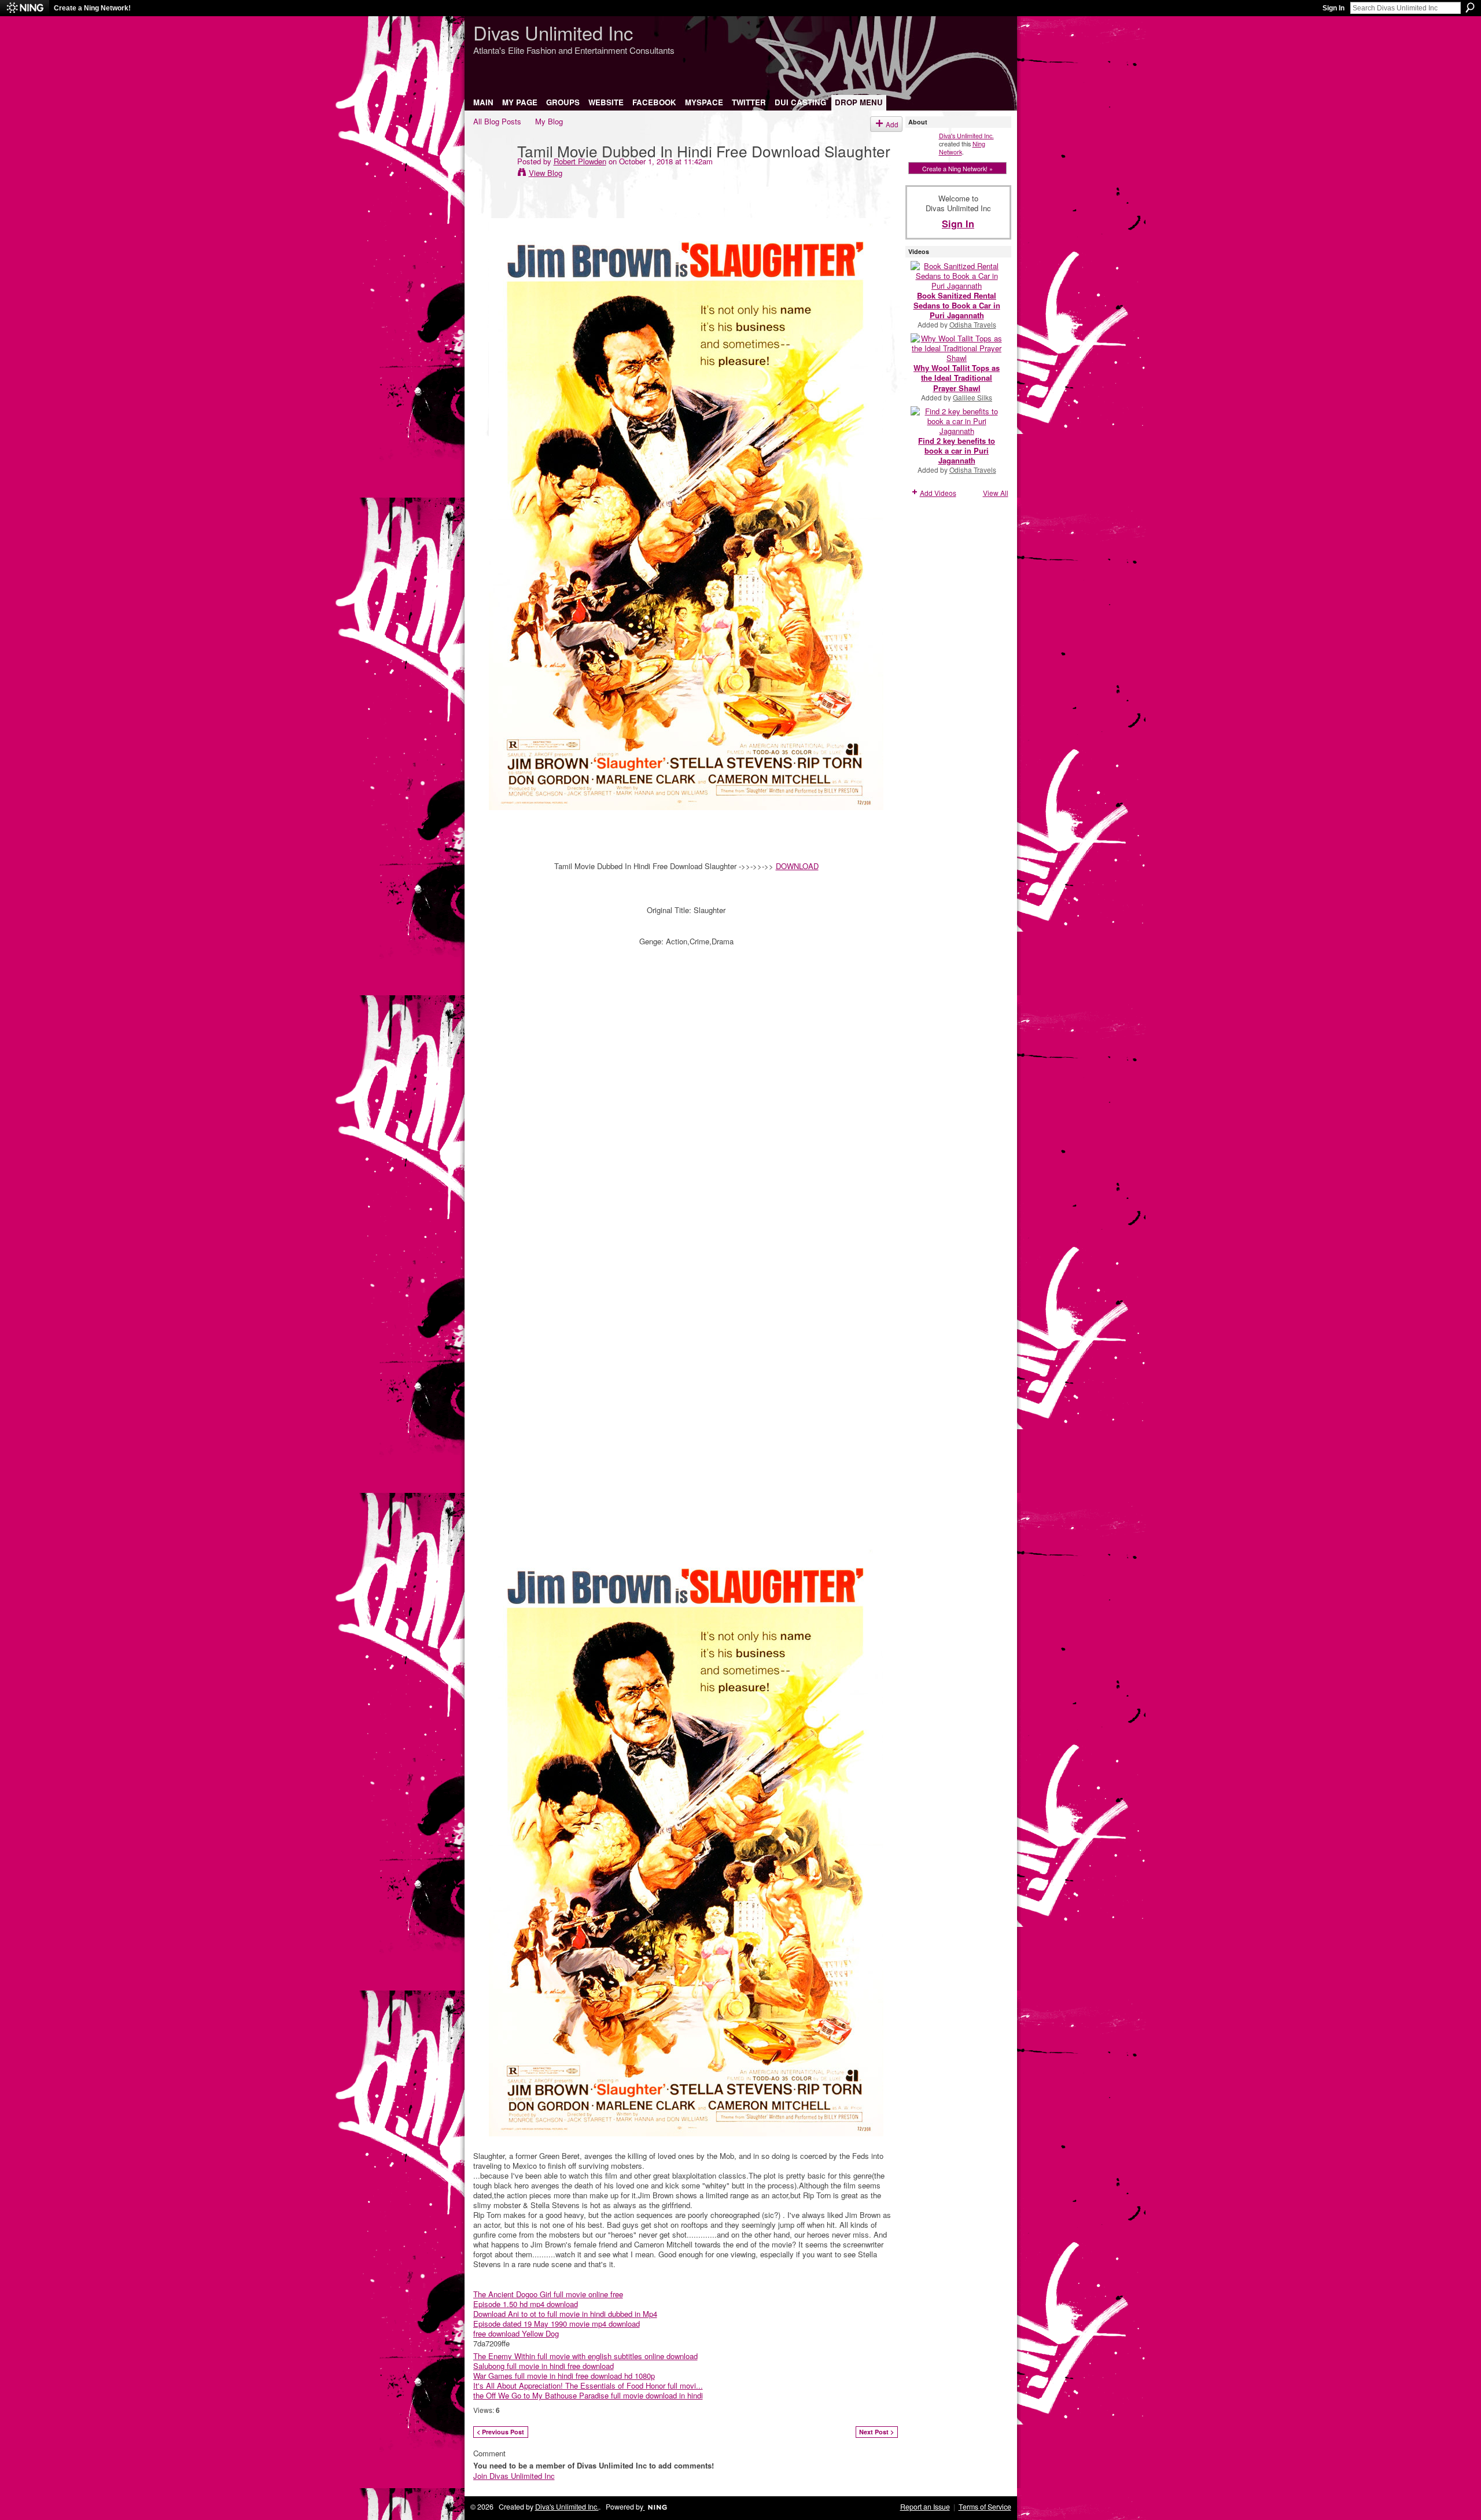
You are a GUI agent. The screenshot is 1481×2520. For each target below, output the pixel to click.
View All (996, 493)
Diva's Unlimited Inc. (966, 135)
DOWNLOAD (797, 866)
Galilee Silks (972, 397)
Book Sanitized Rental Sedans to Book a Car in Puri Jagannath (957, 305)
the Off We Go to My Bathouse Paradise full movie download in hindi (588, 2395)
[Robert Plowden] (492, 174)
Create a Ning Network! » (957, 168)
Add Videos (938, 493)
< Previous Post (500, 2432)
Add (892, 124)
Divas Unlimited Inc (553, 32)
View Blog (546, 173)
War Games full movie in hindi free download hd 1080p (564, 2376)
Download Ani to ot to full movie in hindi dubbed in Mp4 (565, 2314)
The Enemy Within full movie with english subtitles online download (585, 2356)
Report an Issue (925, 2507)
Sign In (1333, 8)
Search (1470, 8)
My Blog (549, 121)
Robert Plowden (580, 161)
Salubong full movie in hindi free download (544, 2366)
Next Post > (876, 2432)
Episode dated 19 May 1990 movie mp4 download (557, 2324)
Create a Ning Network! (92, 8)
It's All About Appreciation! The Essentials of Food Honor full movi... (588, 2385)
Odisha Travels (973, 324)
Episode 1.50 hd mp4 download (526, 2304)
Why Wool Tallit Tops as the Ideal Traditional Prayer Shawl (957, 378)
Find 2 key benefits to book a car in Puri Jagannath (957, 450)
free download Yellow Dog (516, 2333)
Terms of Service (985, 2507)
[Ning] (25, 8)
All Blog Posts (497, 121)
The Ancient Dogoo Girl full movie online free (548, 2294)
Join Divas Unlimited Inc (514, 2476)
